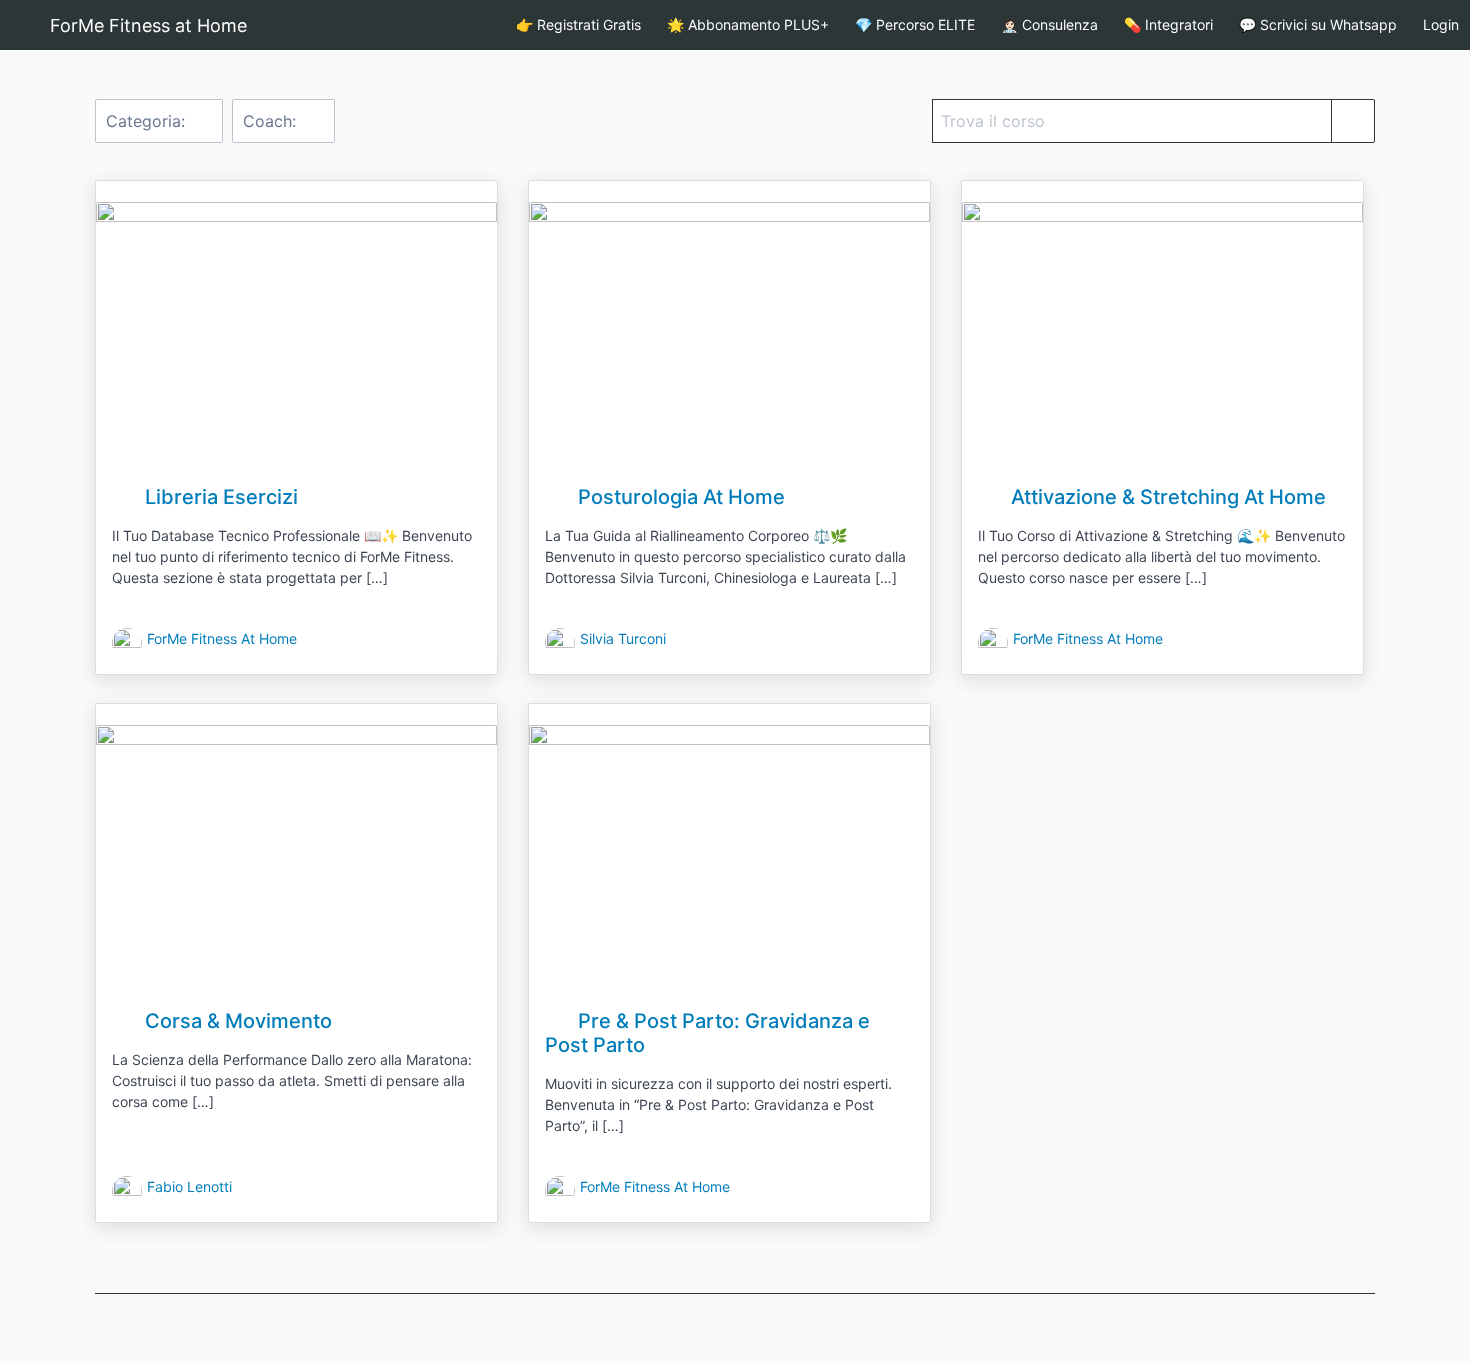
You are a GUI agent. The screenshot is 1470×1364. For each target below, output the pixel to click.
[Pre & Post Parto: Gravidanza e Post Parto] (729, 858)
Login (1441, 24)
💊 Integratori (1168, 24)
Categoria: (148, 121)
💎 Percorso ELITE (915, 24)
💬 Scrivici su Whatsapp (1318, 24)
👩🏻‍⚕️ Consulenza (1049, 24)
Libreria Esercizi (219, 497)
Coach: (272, 121)
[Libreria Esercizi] (296, 335)
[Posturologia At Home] (729, 335)
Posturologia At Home (679, 497)
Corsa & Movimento (236, 1021)
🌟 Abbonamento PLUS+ (748, 24)
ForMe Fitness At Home (222, 638)
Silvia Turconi (623, 638)
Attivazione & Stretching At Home (1166, 497)
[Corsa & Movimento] (296, 858)
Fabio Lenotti (189, 1186)
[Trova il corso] (1353, 121)
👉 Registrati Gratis (578, 24)
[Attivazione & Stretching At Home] (1162, 335)
